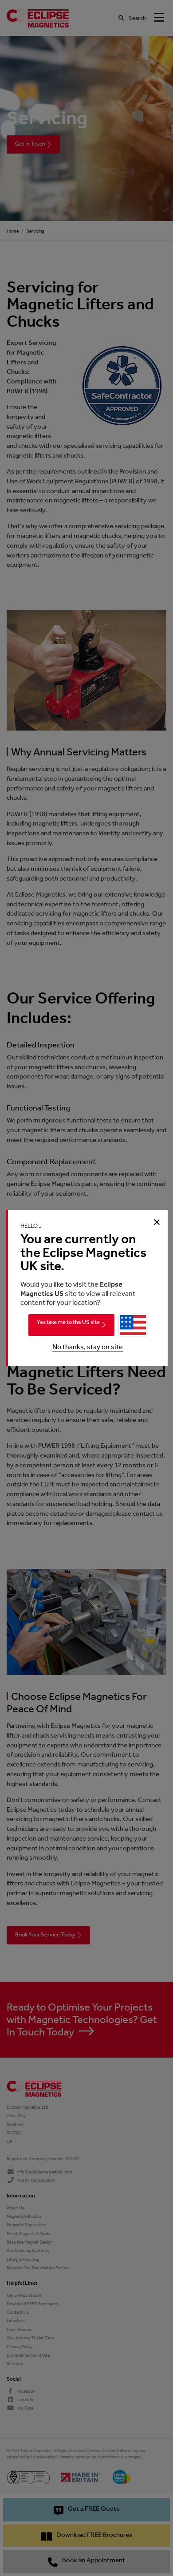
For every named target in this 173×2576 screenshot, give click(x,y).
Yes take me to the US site (68, 1322)
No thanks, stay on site (88, 1347)
